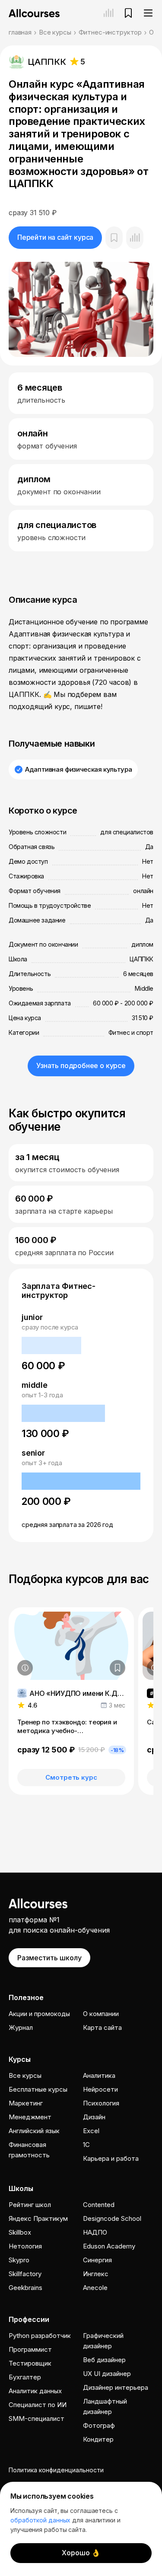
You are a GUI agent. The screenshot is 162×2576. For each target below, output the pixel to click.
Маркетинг (26, 2103)
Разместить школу (49, 1958)
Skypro (19, 2260)
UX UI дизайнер (107, 2374)
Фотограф (99, 2425)
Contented (99, 2205)
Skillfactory (25, 2274)
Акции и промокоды (39, 2014)
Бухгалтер (25, 2377)
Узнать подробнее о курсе (81, 1065)
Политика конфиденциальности (56, 2470)
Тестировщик (30, 2363)
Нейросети (100, 2089)
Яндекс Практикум (38, 2218)
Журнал (21, 2027)
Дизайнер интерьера (116, 2387)
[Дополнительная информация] (25, 1668)
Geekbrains (25, 2288)
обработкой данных (40, 2520)
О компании (101, 2014)
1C (86, 2145)
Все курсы (55, 32)
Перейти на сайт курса (55, 237)
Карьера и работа (111, 2158)
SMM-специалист (37, 2419)
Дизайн (94, 2117)
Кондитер (98, 2439)
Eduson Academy (109, 2246)
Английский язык (34, 2131)
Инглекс (96, 2274)
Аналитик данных (35, 2391)
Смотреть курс (71, 1777)
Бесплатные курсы (38, 2089)
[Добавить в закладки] (118, 1668)
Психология (101, 2103)
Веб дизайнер (104, 2360)
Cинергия (97, 2260)
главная (20, 32)
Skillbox (20, 2232)
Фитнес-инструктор (110, 32)
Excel (91, 2131)
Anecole (95, 2288)
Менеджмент (30, 2117)
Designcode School (112, 2218)
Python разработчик (40, 2336)
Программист (30, 2349)
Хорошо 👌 (81, 2553)
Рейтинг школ (30, 2205)
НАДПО (95, 2232)
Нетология (25, 2246)
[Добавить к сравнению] (135, 238)
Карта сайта (102, 2027)
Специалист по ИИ (38, 2405)
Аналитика (99, 2075)
